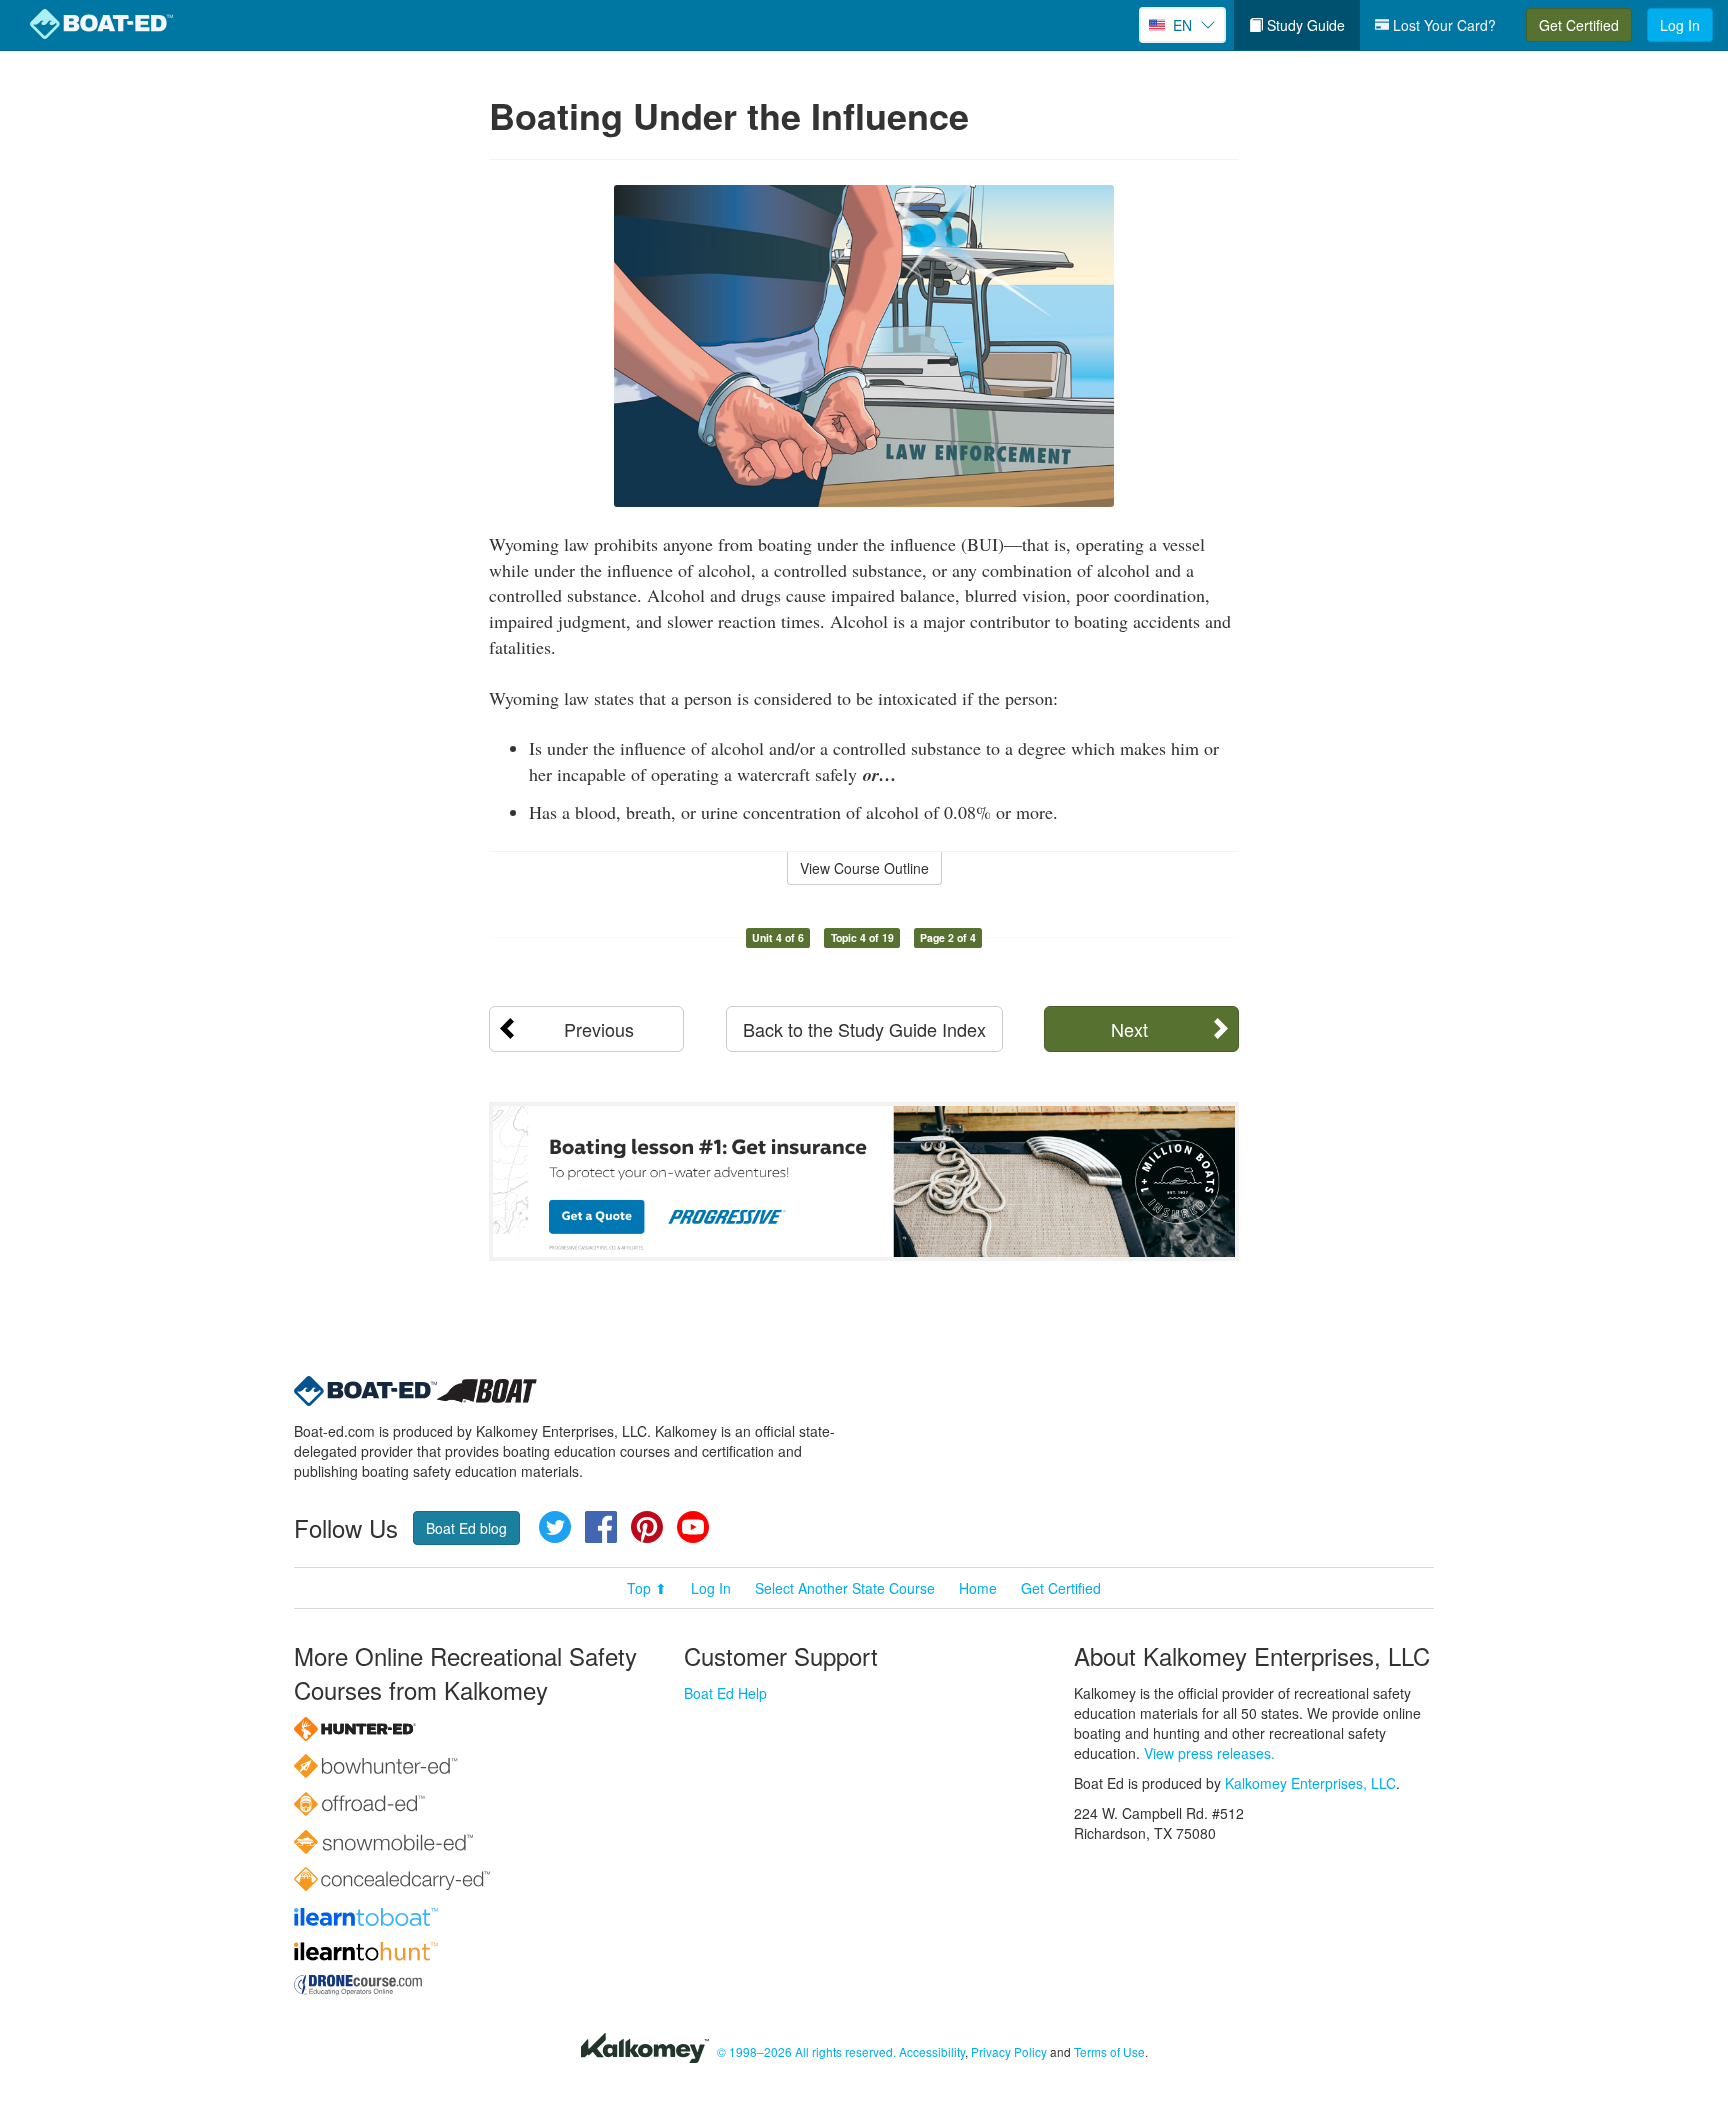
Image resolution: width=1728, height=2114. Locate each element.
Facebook (601, 1527)
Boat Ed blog (466, 1528)
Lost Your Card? (1442, 25)
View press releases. (1209, 1753)
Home (978, 1588)
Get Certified (1579, 25)
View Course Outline (864, 868)
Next (1129, 1029)
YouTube (693, 1527)
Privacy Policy (1009, 2051)
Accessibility (932, 2051)
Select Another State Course (845, 1588)
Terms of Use (1109, 2051)
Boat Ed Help (725, 1693)
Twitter (555, 1527)
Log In (1680, 25)
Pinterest (647, 1527)
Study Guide (1304, 25)
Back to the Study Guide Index (864, 1029)
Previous (599, 1029)
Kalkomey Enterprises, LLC (1310, 1783)
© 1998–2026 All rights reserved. (806, 2051)
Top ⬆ (647, 1588)
